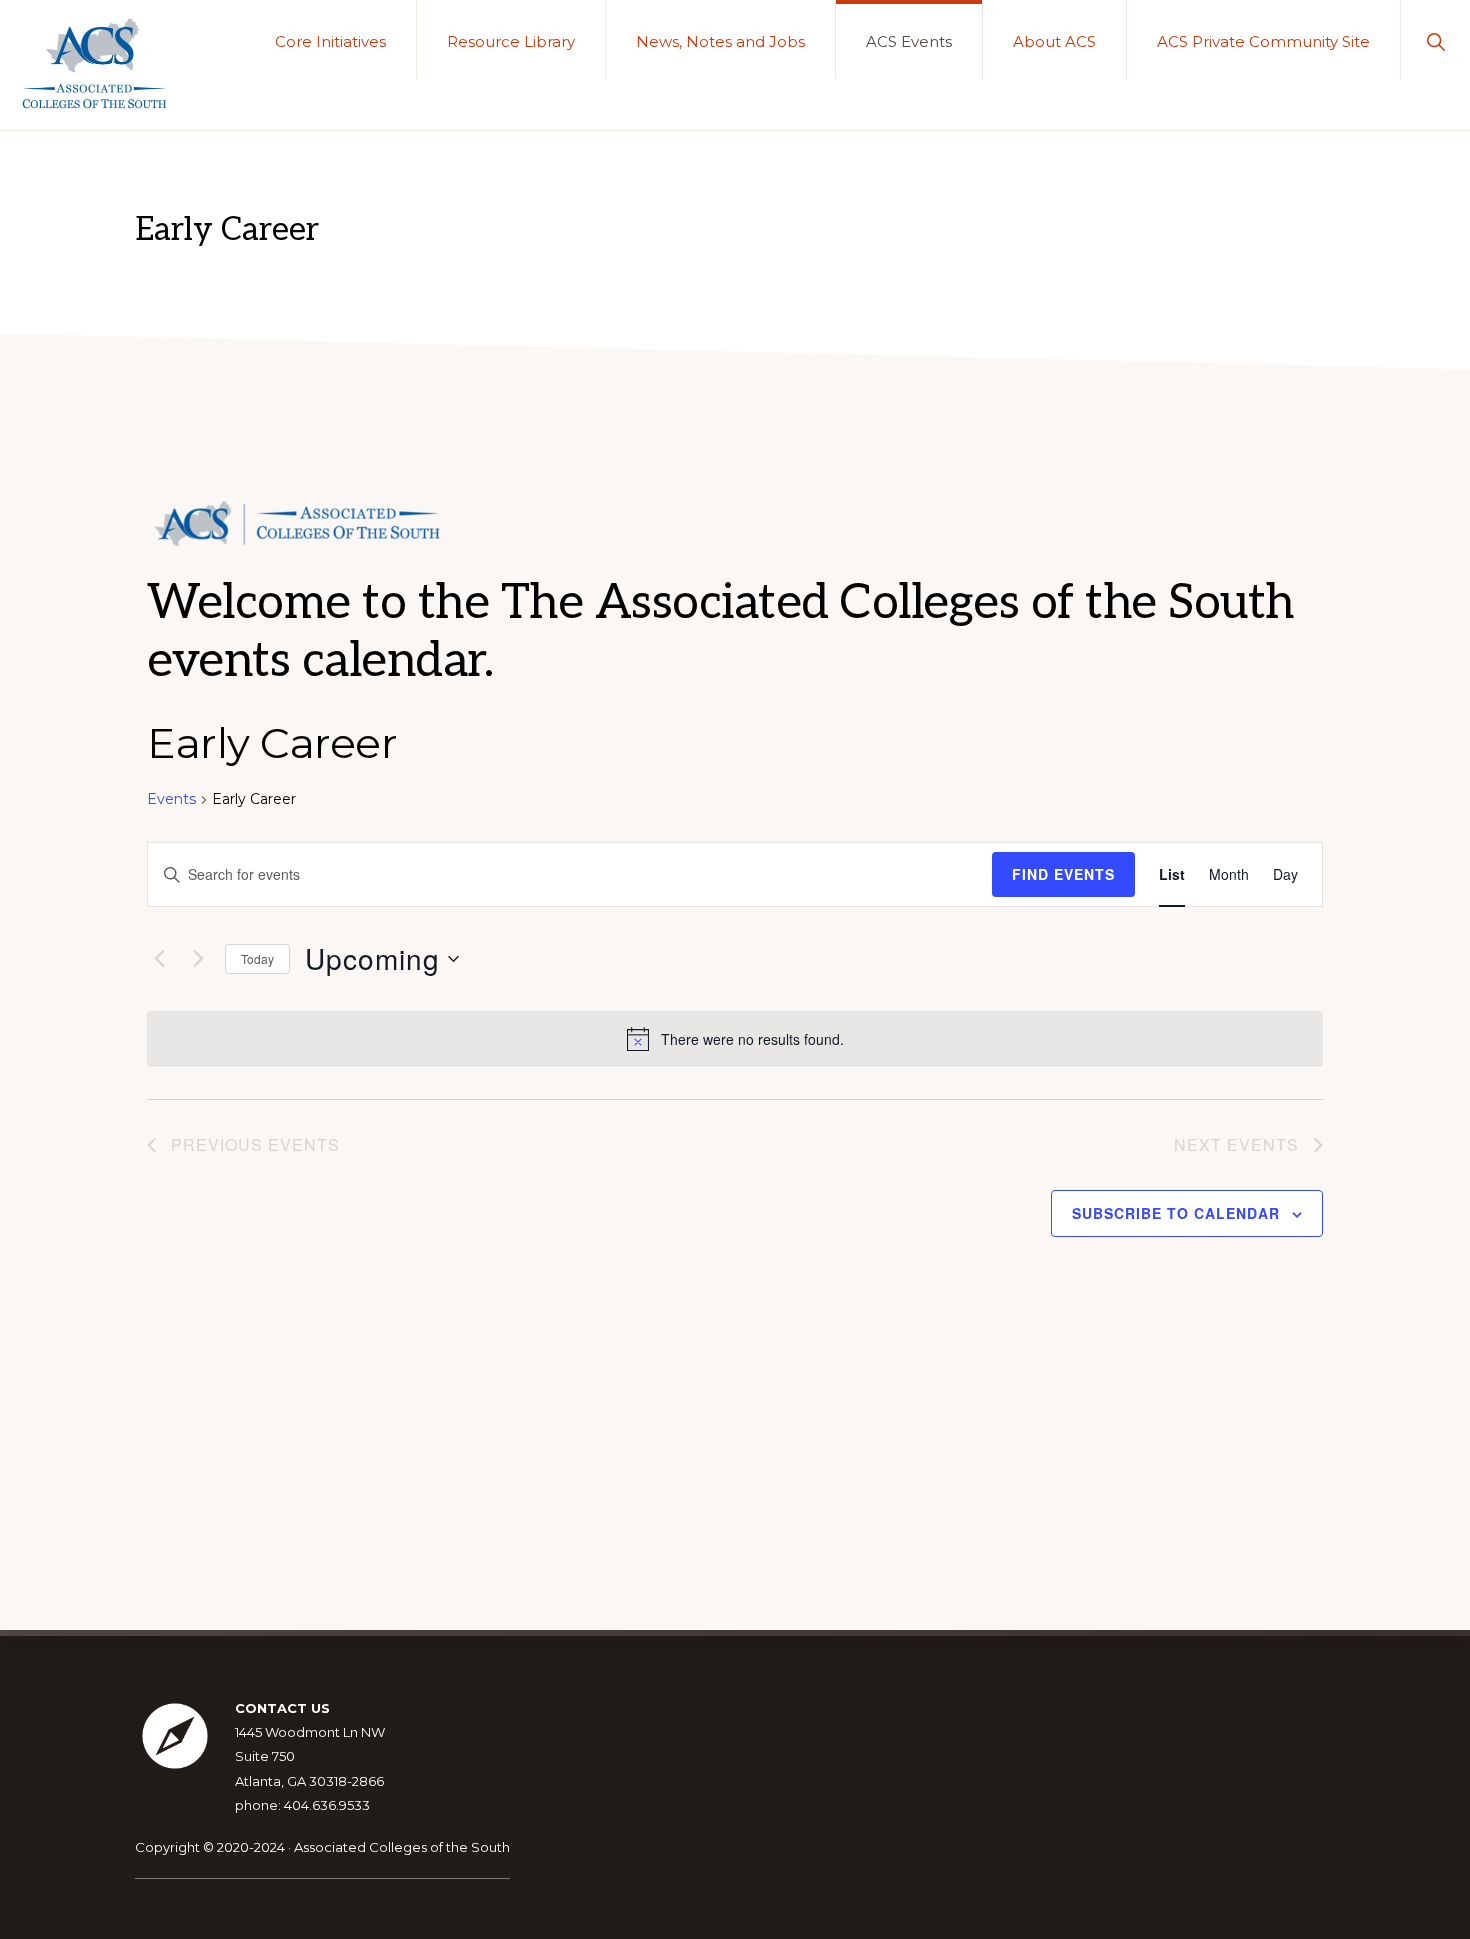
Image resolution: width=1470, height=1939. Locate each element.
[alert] (735, 1039)
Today (257, 958)
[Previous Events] (159, 959)
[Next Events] (198, 959)
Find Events (1063, 874)
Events (171, 799)
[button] (1435, 39)
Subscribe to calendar (1176, 1213)
